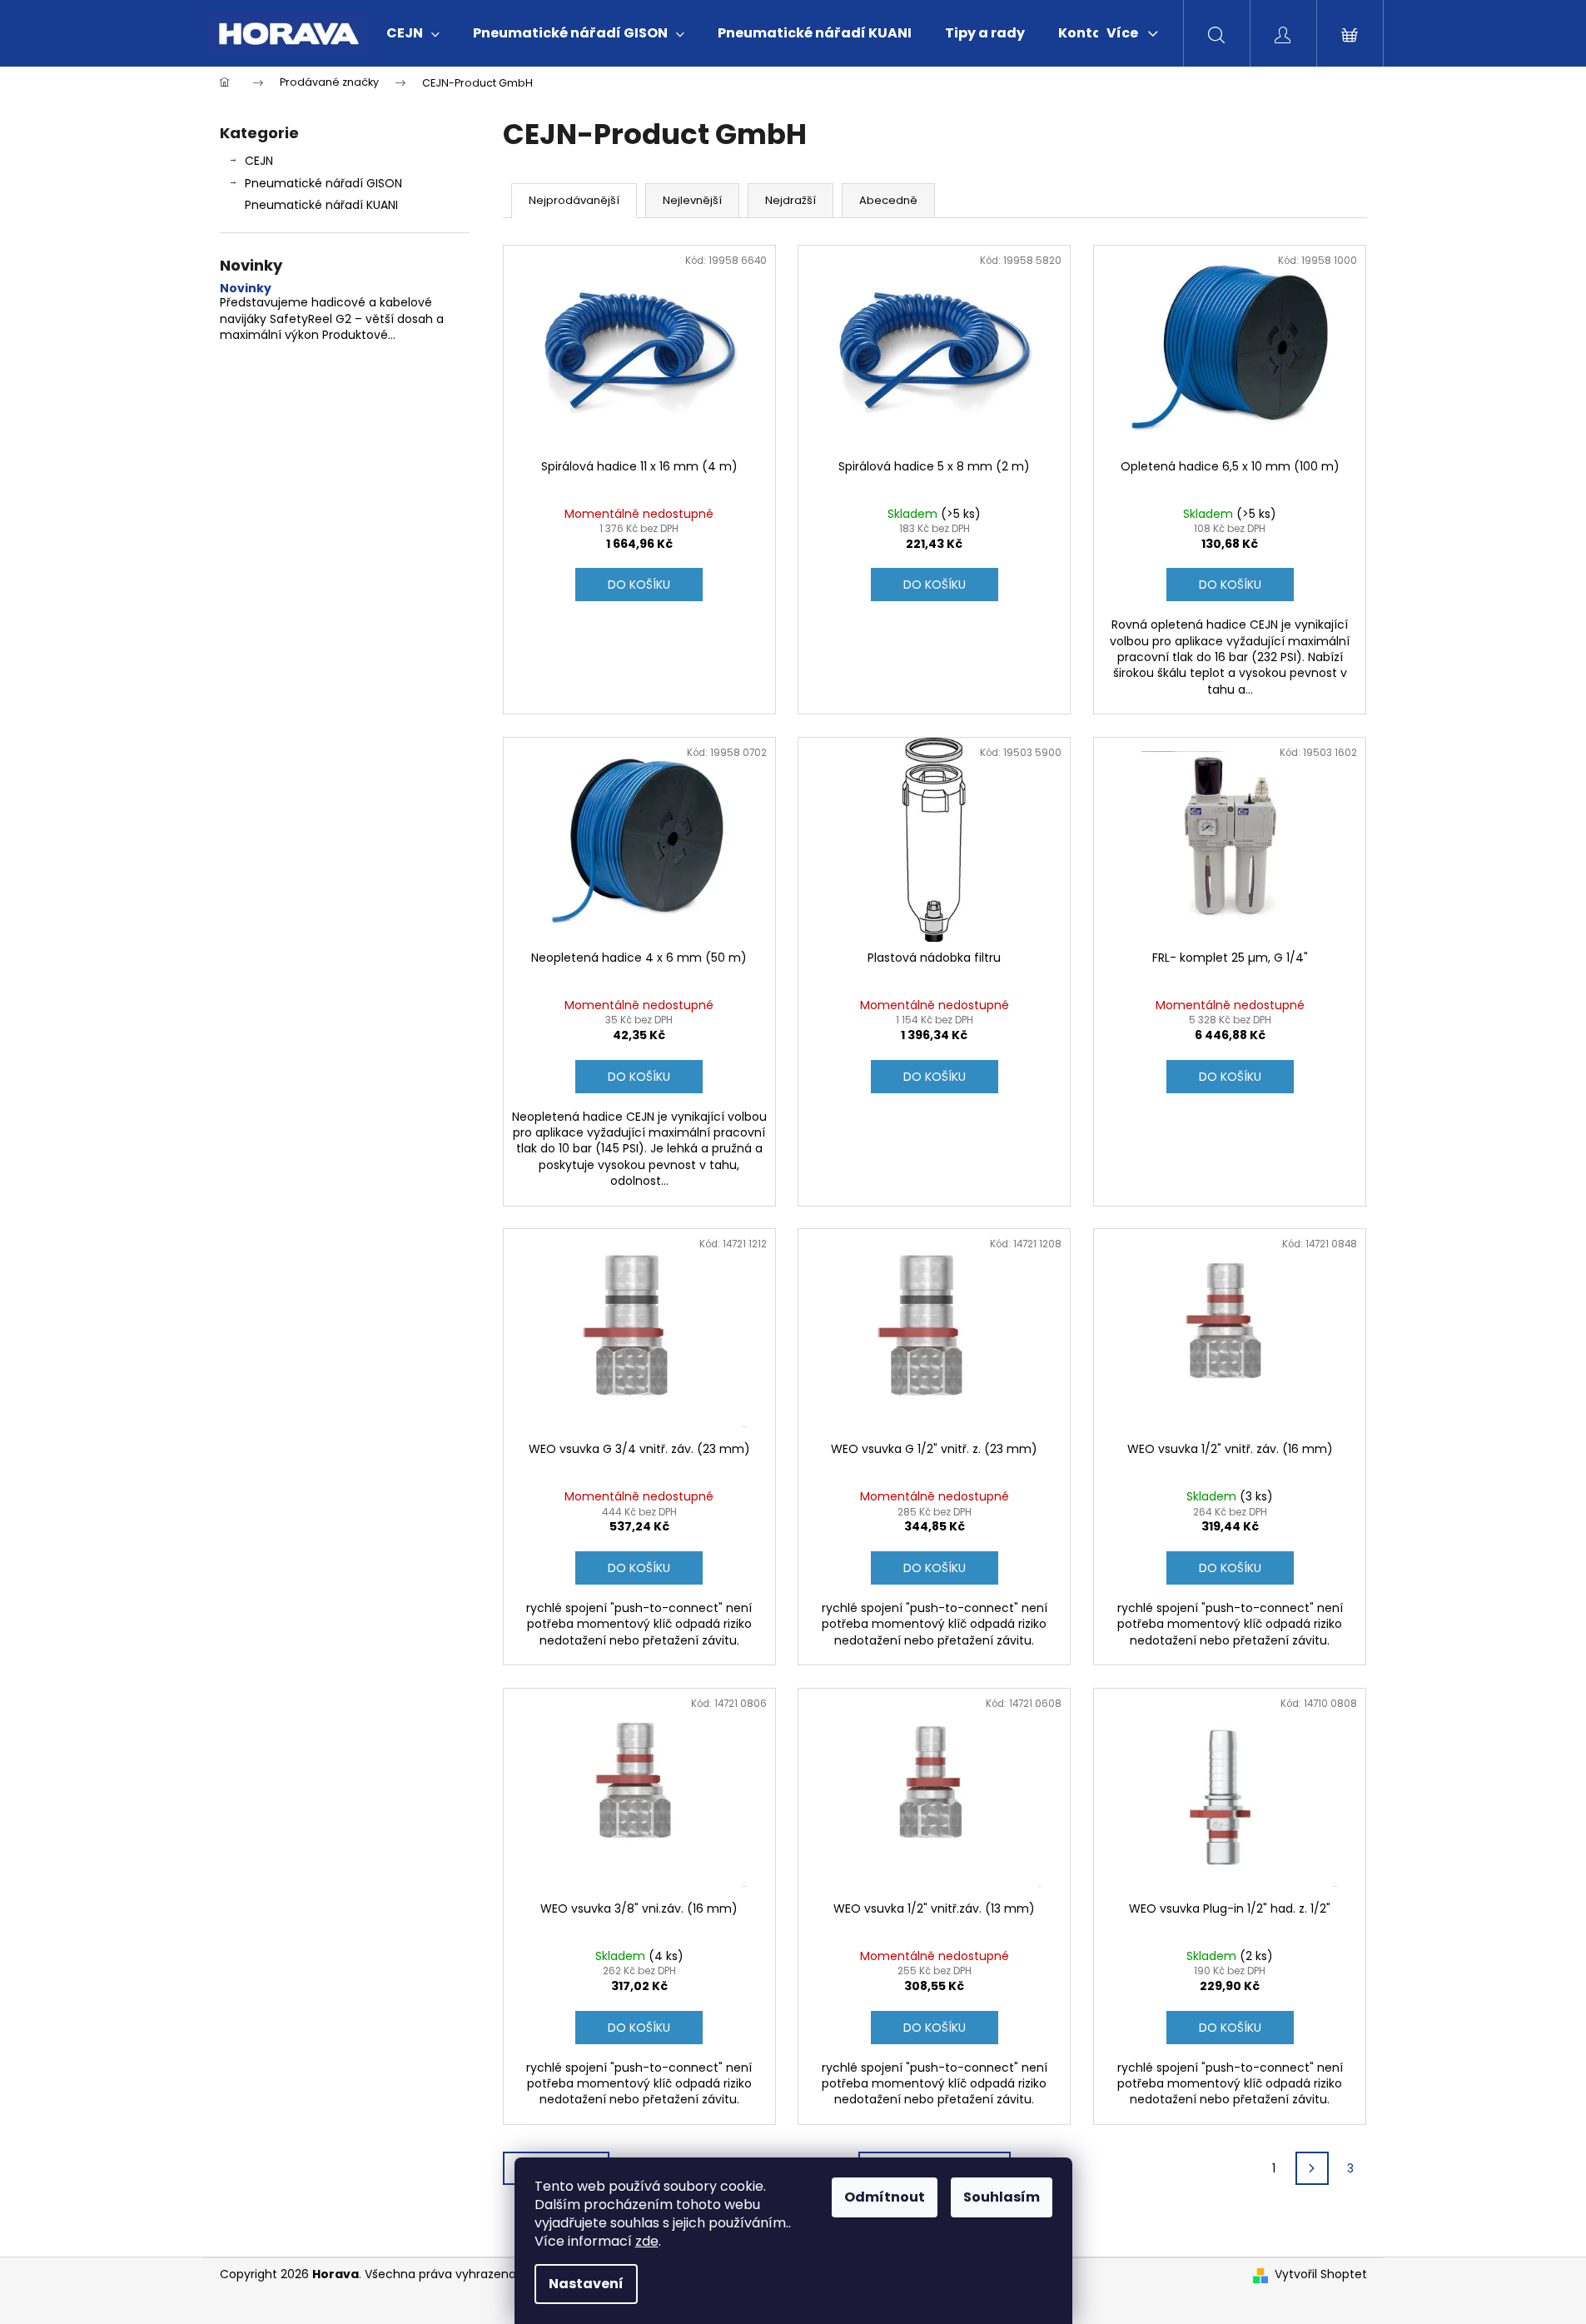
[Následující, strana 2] (1312, 2168)
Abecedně (888, 200)
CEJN (259, 161)
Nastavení (586, 2284)
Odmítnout (885, 2197)
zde (647, 2241)
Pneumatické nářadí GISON (323, 183)
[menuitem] (413, 33)
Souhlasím (1002, 2197)
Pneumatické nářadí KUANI (321, 205)
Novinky (246, 289)
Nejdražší (791, 200)
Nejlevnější (692, 200)
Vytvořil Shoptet (1321, 2274)
